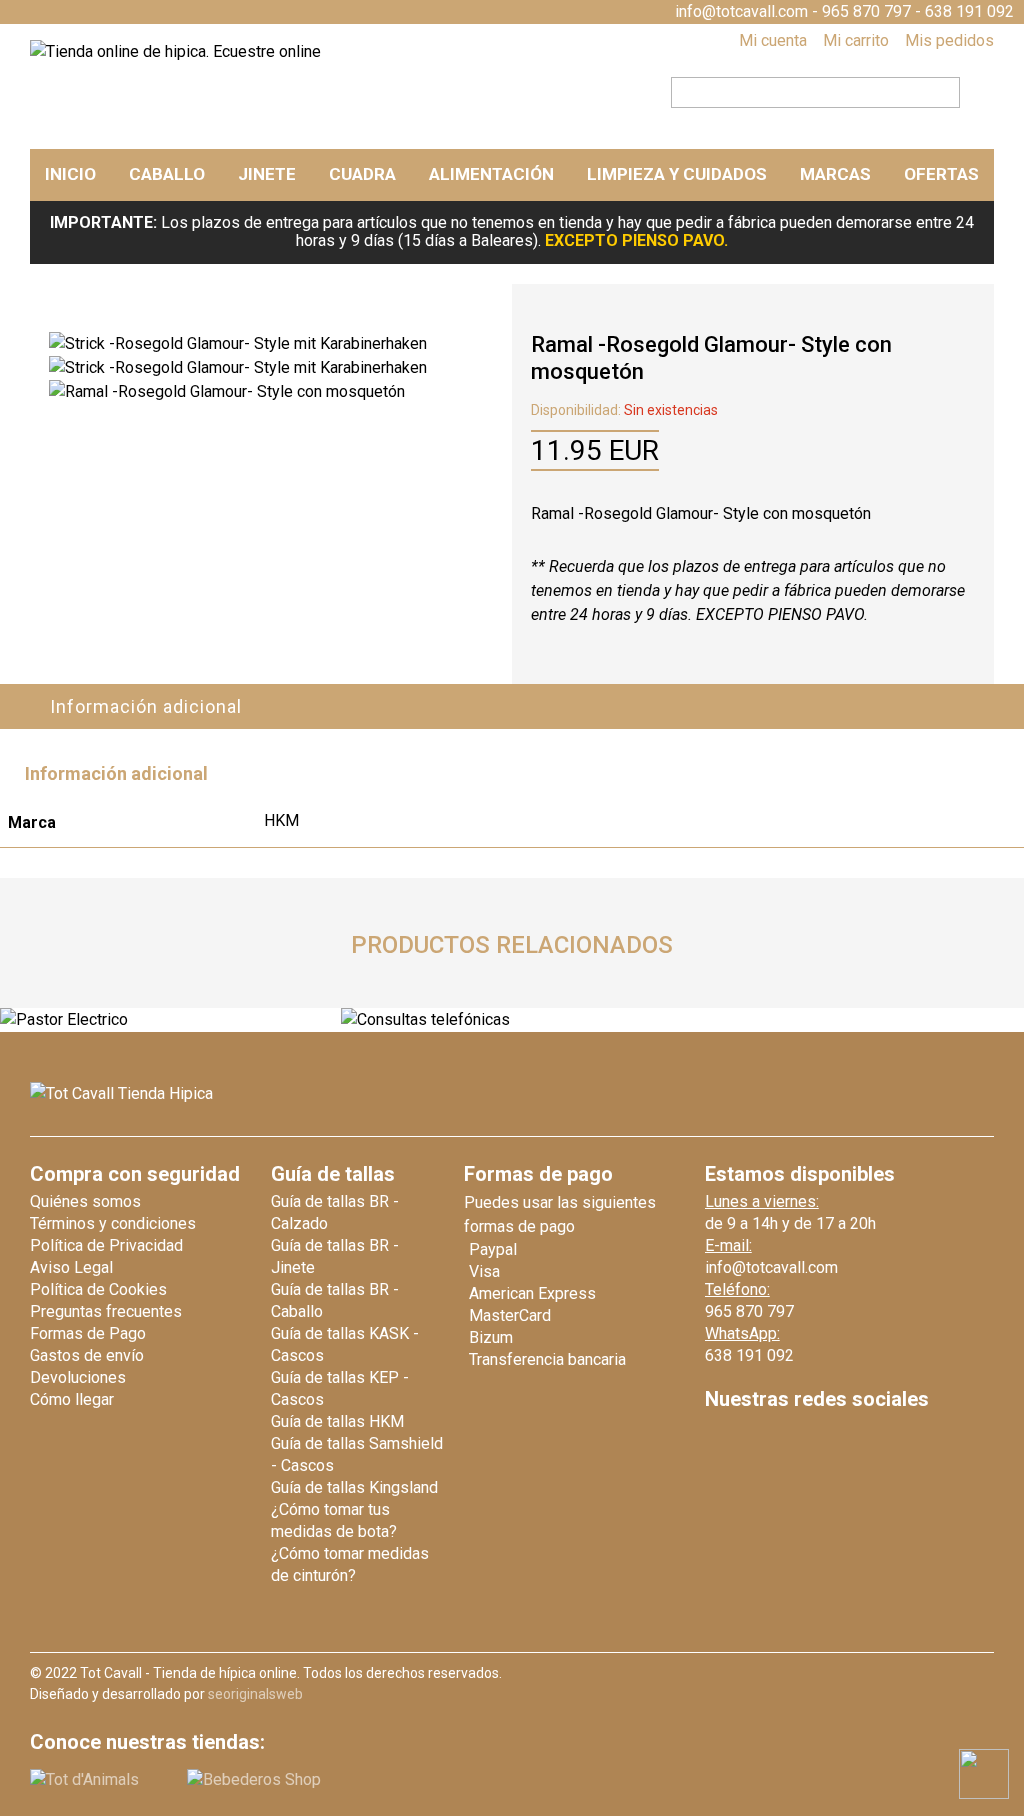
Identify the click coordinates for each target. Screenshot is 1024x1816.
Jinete (267, 174)
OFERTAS (941, 174)
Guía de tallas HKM (337, 1421)
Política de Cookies (98, 1289)
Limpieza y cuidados (677, 174)
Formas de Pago (88, 1333)
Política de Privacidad (106, 1245)
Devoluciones (78, 1377)
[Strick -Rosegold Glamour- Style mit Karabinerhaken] (238, 343)
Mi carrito (856, 40)
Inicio (70, 174)
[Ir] (971, 90)
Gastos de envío (87, 1355)
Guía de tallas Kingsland (354, 1487)
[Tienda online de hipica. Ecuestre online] (175, 51)
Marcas (835, 174)
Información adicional (146, 706)
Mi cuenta (773, 40)
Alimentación (491, 174)
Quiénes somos (85, 1201)
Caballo (167, 174)
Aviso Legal (71, 1267)
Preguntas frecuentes (106, 1311)
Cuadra (362, 174)
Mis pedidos (949, 40)
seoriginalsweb (255, 1694)
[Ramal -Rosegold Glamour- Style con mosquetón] (227, 391)
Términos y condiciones (113, 1223)
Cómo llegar (72, 1399)
